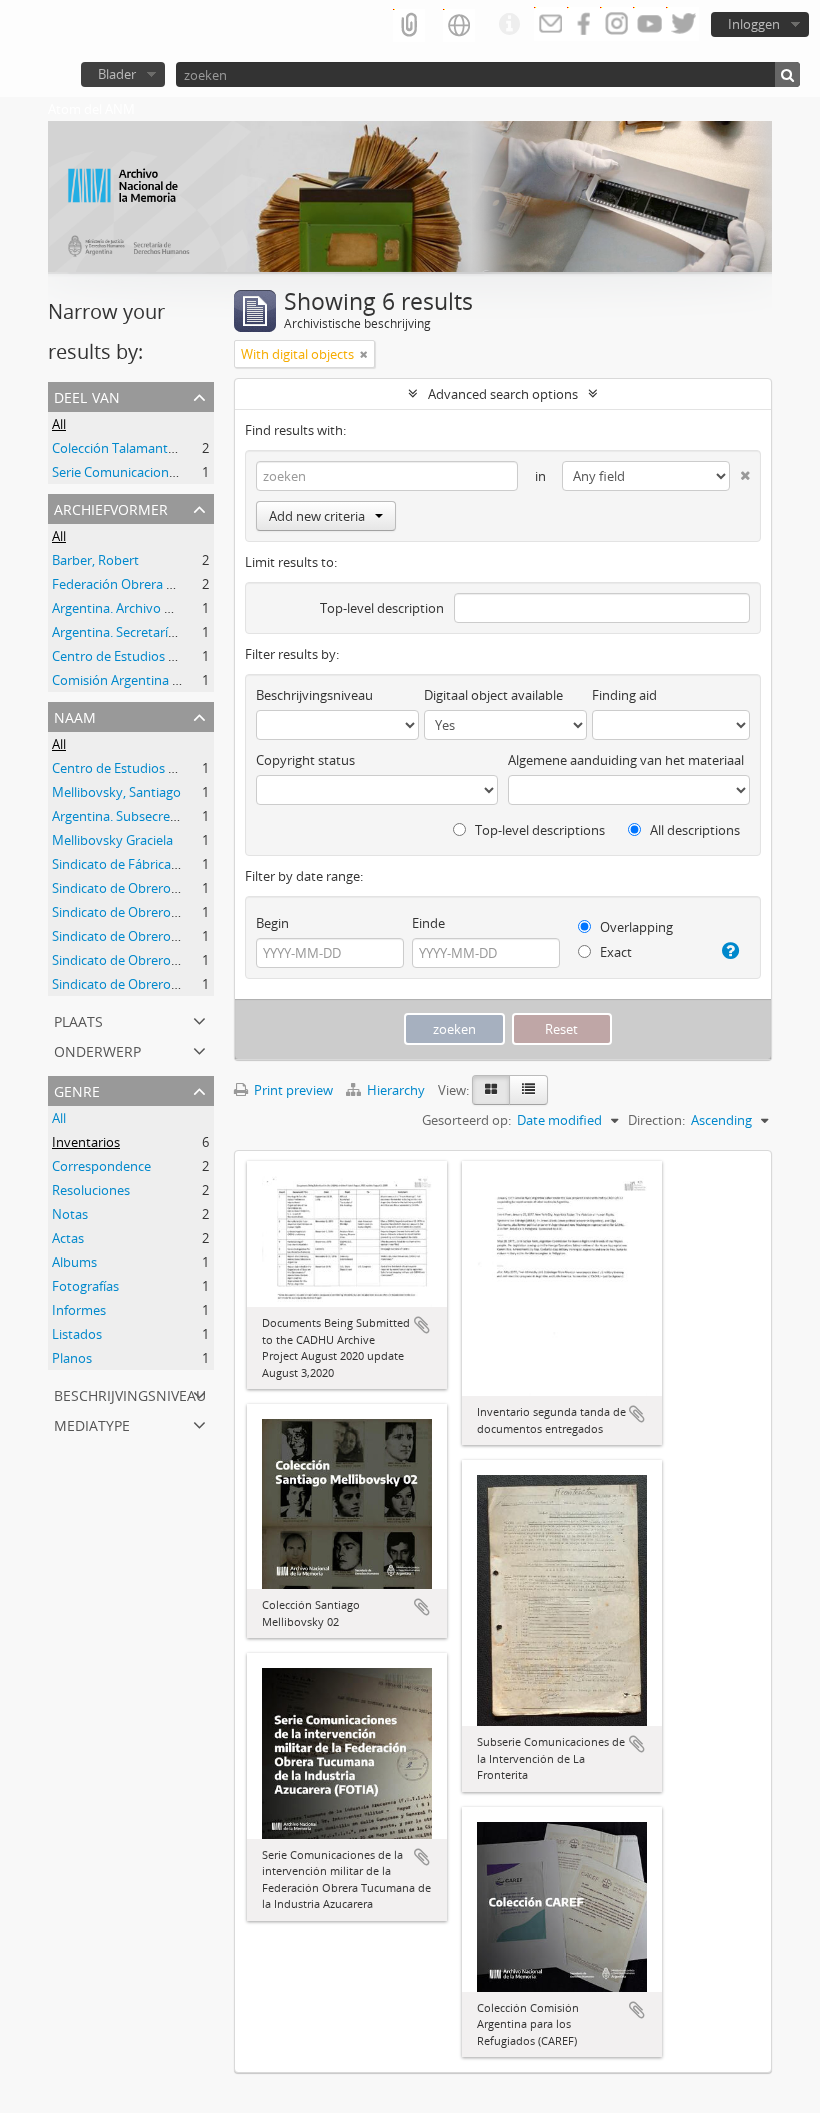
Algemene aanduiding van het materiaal (626, 760)
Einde (428, 923)
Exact (614, 952)
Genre (77, 1089)
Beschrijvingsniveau (130, 1393)
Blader (117, 74)
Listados (77, 1334)
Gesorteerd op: (466, 1120)
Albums (74, 1262)
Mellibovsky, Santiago (116, 792)
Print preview (292, 1090)
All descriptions (693, 830)
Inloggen (754, 24)
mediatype (92, 1423)
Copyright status (305, 760)
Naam (75, 715)
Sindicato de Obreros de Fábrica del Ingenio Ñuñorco (209, 888)
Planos (72, 1358)
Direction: (656, 1120)
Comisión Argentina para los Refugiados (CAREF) (194, 680)
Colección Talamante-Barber (135, 448)
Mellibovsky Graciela (112, 840)
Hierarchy (396, 1090)
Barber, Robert (95, 560)
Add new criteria (317, 516)
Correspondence (101, 1166)
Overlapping (635, 927)
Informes (79, 1310)
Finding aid (624, 695)
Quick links (509, 25)
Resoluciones (91, 1190)
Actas (68, 1238)
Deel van (87, 395)
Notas (70, 1214)
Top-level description (382, 608)
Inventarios (86, 1142)
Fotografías (85, 1286)
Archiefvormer (111, 507)
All (59, 424)
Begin (272, 923)
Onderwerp (97, 1049)
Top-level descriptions (538, 830)
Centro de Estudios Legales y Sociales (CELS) (182, 656)
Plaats (78, 1019)
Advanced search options (503, 394)
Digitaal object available (493, 695)
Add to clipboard (422, 1325)
